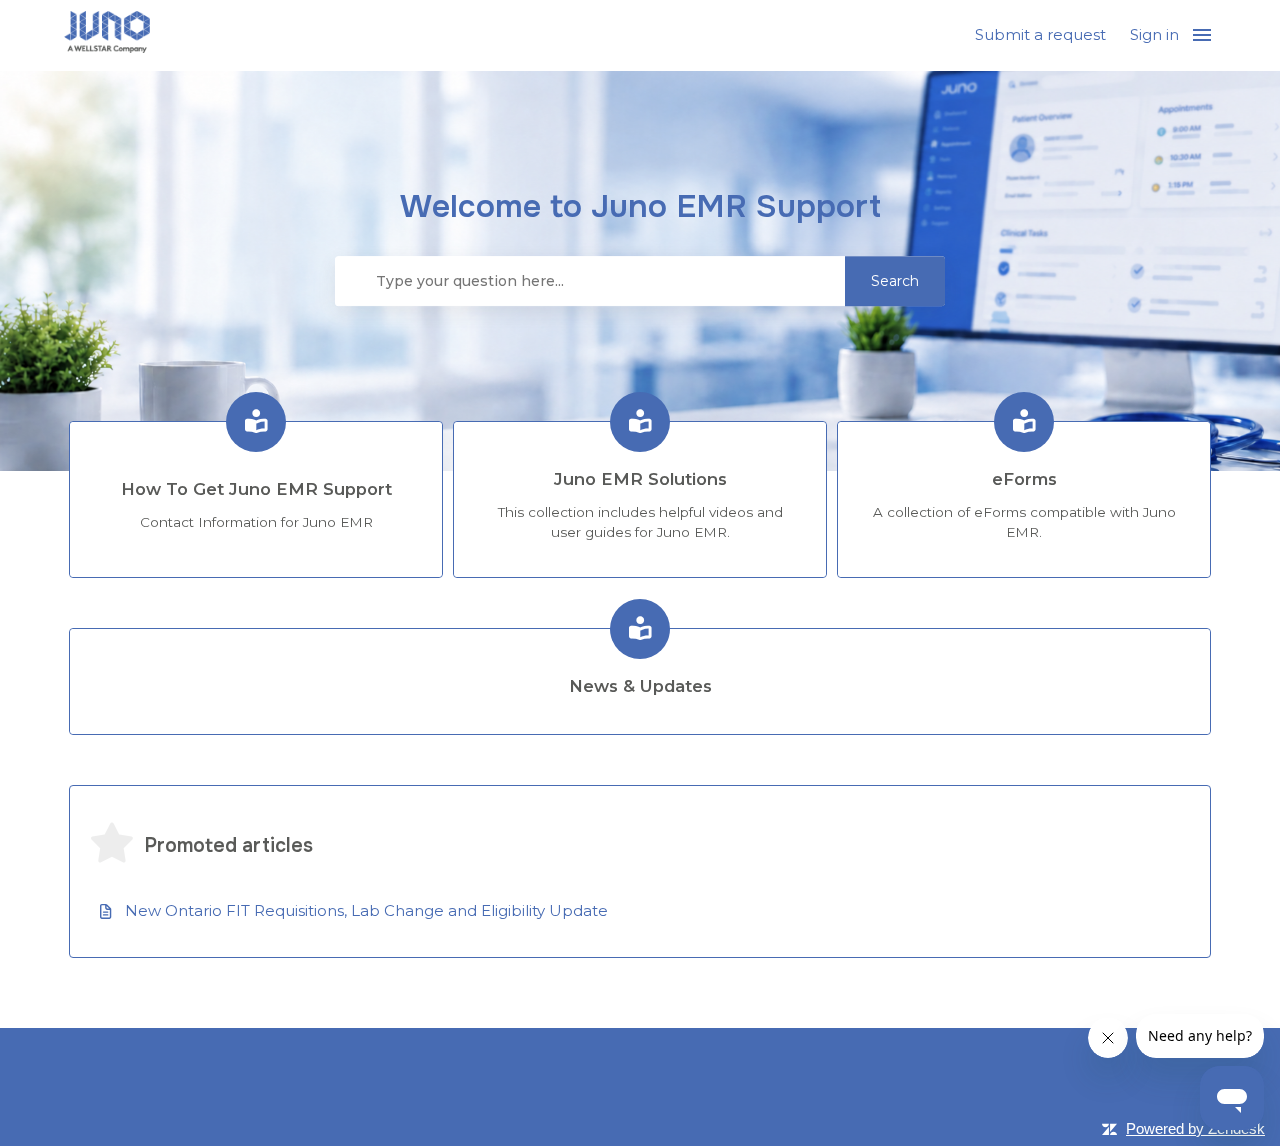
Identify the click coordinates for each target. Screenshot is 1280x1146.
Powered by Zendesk (1195, 1128)
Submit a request (1040, 34)
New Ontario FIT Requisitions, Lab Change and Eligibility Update (366, 910)
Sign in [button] (1154, 34)
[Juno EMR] (107, 35)
